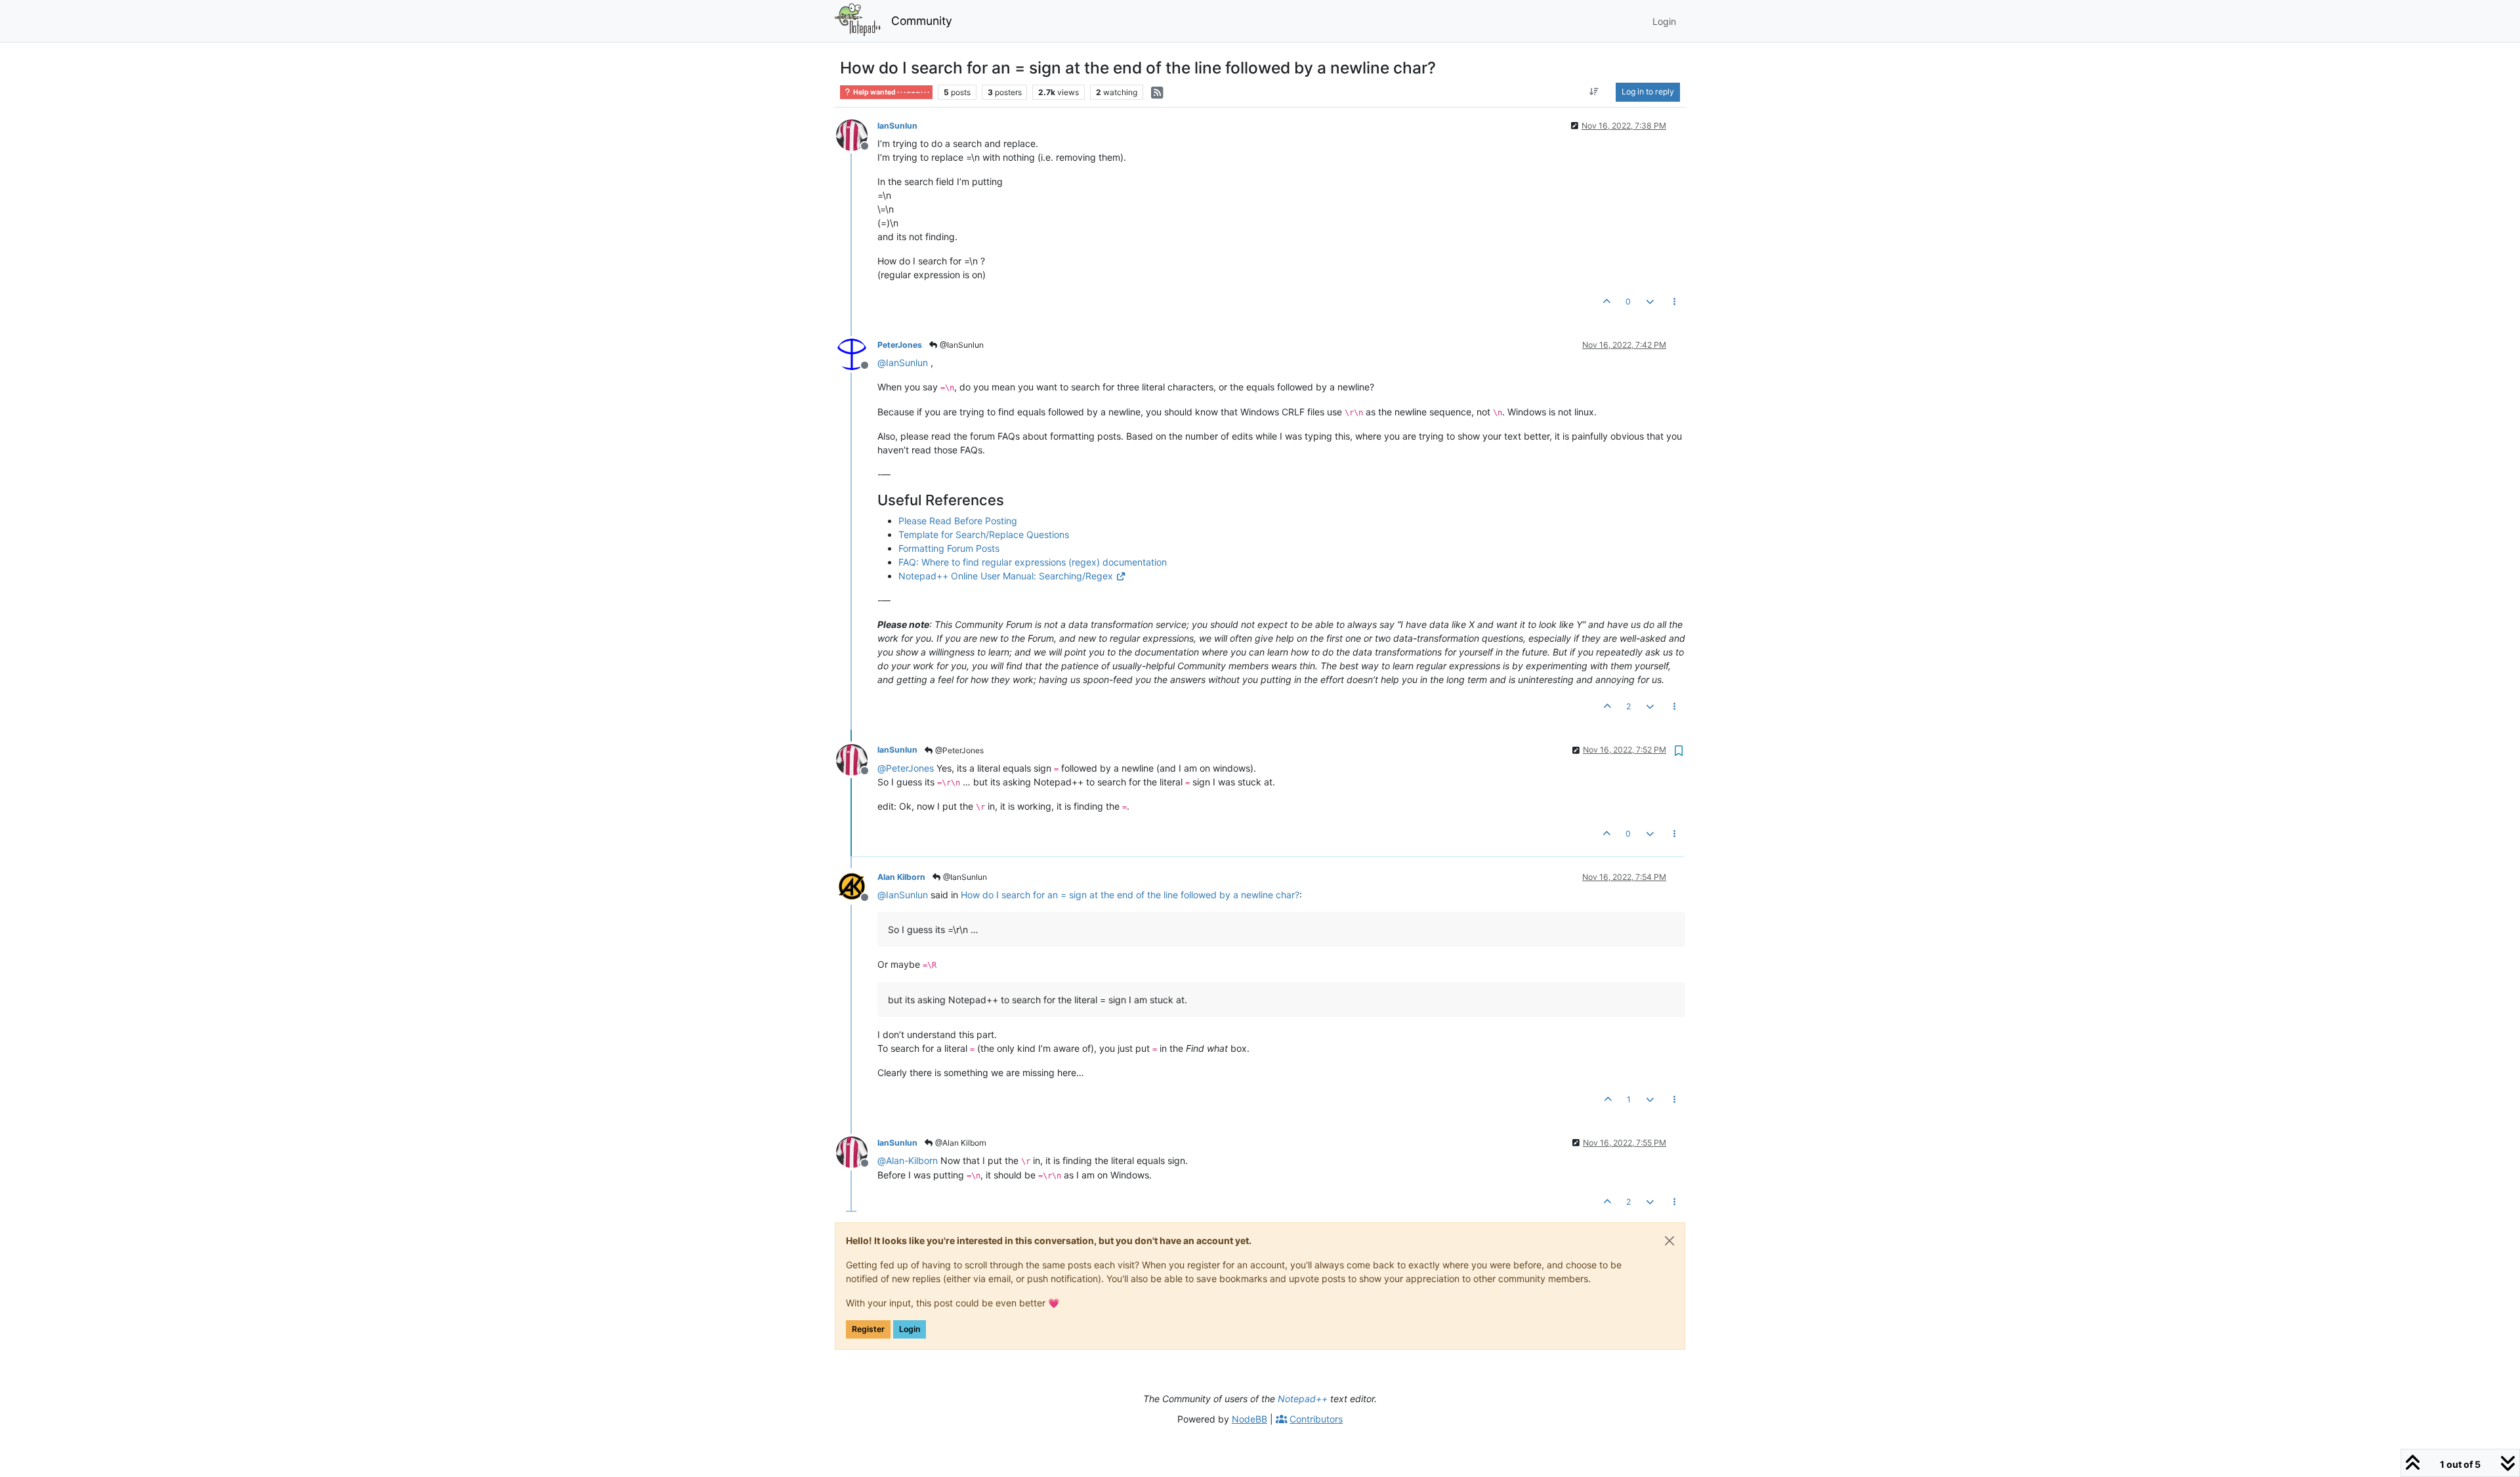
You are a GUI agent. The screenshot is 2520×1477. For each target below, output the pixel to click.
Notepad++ (1303, 1399)
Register (868, 1329)
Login (910, 1329)
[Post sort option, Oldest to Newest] (1594, 92)
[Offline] (857, 134)
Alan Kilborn (901, 877)
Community (922, 21)
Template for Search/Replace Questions (984, 534)
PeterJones (900, 345)
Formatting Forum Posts (949, 548)
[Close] (1669, 1241)
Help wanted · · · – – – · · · (891, 92)
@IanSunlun (961, 345)
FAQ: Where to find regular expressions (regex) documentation (1033, 562)
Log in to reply (1648, 92)
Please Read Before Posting (958, 521)
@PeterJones (958, 750)
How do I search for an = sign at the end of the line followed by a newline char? (1130, 895)
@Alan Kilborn (960, 1143)
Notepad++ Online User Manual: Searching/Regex (1006, 576)
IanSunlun (897, 126)
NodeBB (1249, 1419)
